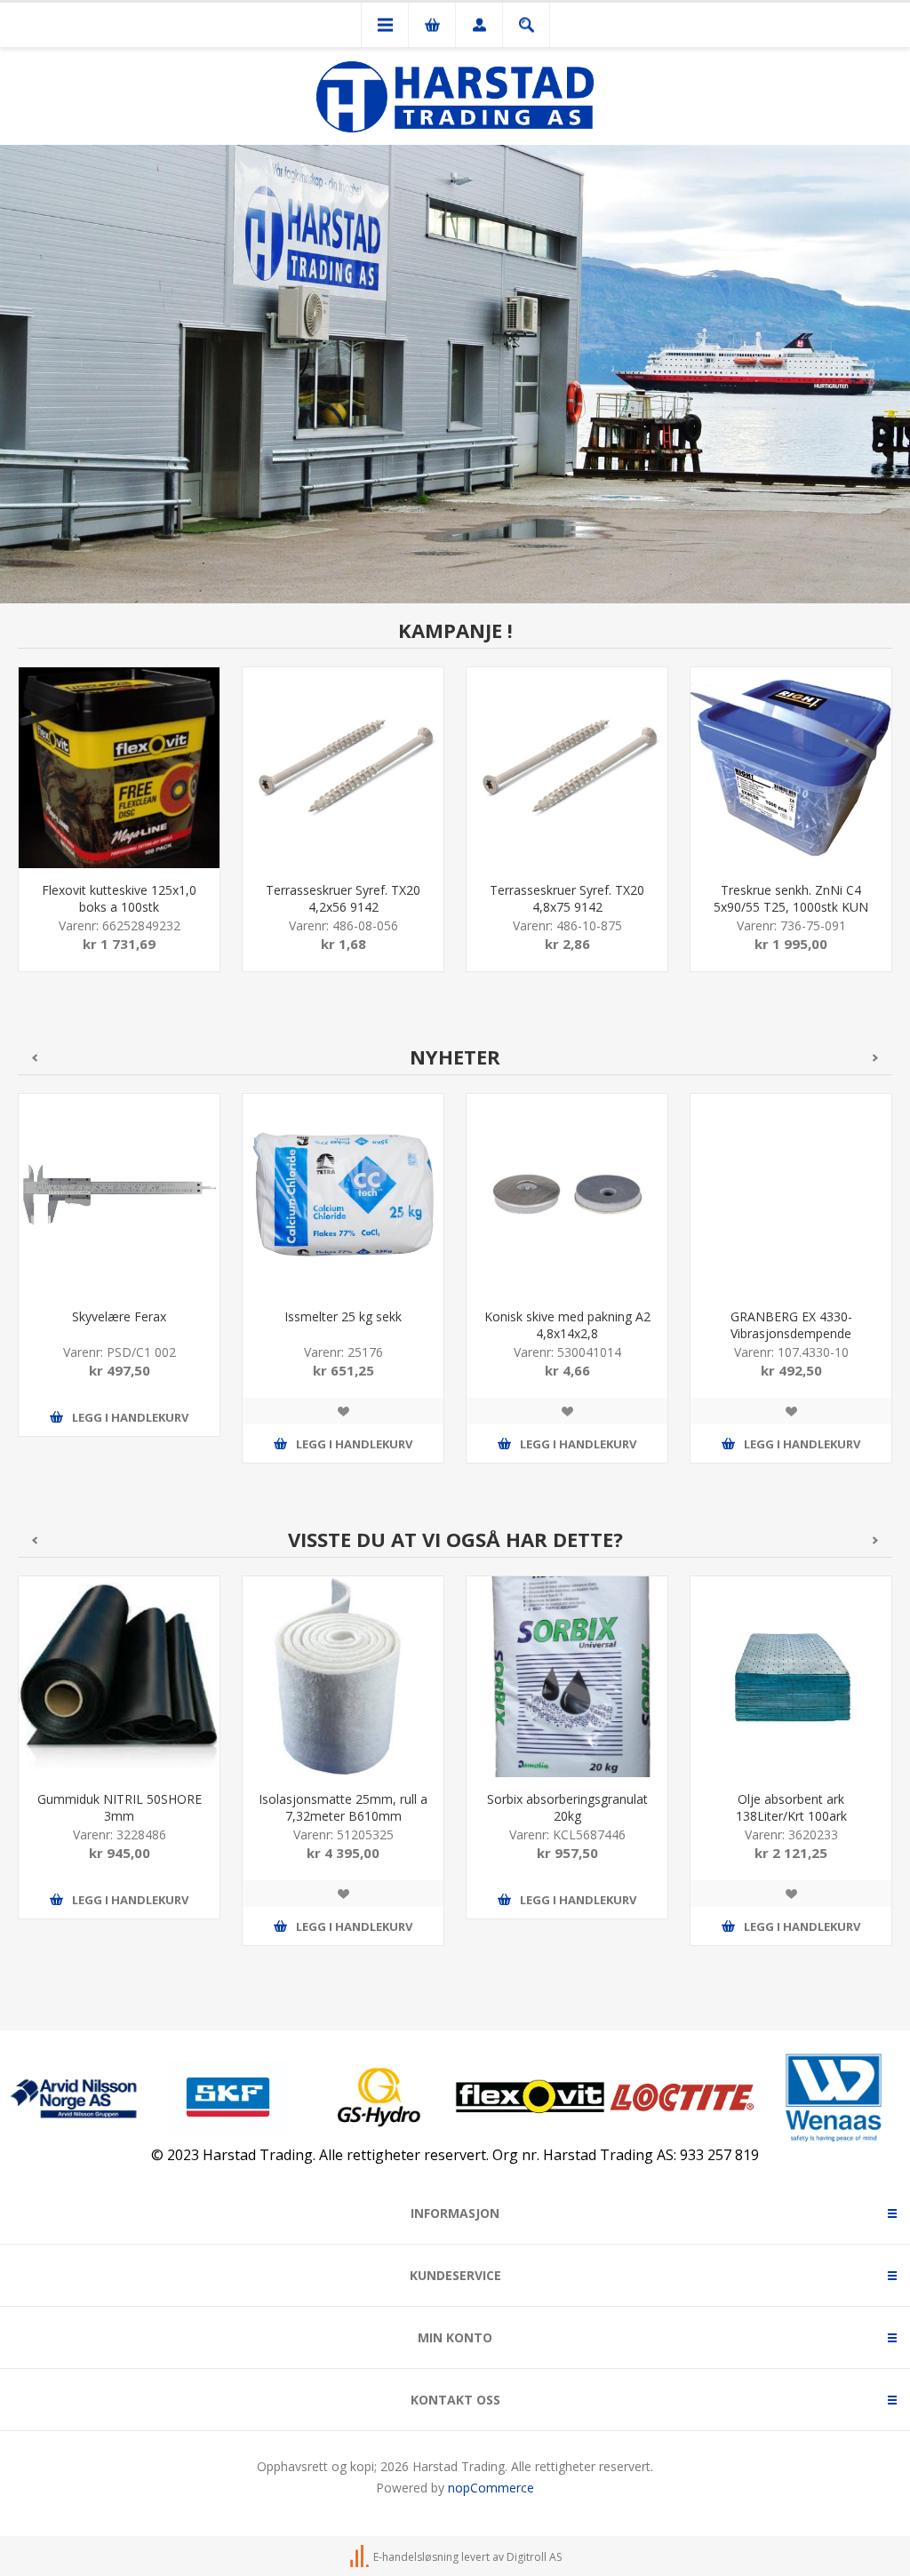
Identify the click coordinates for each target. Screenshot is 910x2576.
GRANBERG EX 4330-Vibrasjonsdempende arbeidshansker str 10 (791, 1333)
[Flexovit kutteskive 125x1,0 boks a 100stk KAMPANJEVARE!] (119, 768)
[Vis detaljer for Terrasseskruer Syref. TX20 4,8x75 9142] (567, 768)
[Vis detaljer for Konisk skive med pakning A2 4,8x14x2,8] (567, 1194)
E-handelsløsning (416, 2557)
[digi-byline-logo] (361, 2557)
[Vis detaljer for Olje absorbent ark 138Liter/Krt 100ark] (791, 1677)
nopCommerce (491, 2488)
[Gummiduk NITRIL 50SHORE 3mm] (119, 1677)
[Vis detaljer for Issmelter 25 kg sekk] (343, 1194)
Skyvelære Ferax (119, 1316)
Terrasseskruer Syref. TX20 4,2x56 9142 (343, 898)
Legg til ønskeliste (343, 1411)
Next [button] (876, 1058)
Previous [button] (34, 1058)
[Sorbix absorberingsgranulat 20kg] (567, 1677)
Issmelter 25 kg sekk (343, 1316)
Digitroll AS (534, 2557)
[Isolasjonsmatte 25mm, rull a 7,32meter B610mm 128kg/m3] (343, 1677)
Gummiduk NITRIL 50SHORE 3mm (120, 1807)
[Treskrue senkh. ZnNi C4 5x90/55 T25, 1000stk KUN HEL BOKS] (791, 768)
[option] (119, 833)
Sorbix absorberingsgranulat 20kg (567, 1807)
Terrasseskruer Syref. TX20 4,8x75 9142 (567, 898)
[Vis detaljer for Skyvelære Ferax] (119, 1194)
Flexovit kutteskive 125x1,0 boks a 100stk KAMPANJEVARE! (119, 907)
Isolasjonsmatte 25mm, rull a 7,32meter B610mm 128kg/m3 (343, 1816)
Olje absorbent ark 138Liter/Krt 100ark (791, 1807)
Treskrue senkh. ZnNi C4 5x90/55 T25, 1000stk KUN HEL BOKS (791, 907)
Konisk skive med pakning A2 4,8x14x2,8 (567, 1325)
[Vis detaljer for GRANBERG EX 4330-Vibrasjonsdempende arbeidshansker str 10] (791, 1194)
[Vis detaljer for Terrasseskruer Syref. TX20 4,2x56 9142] (343, 768)
